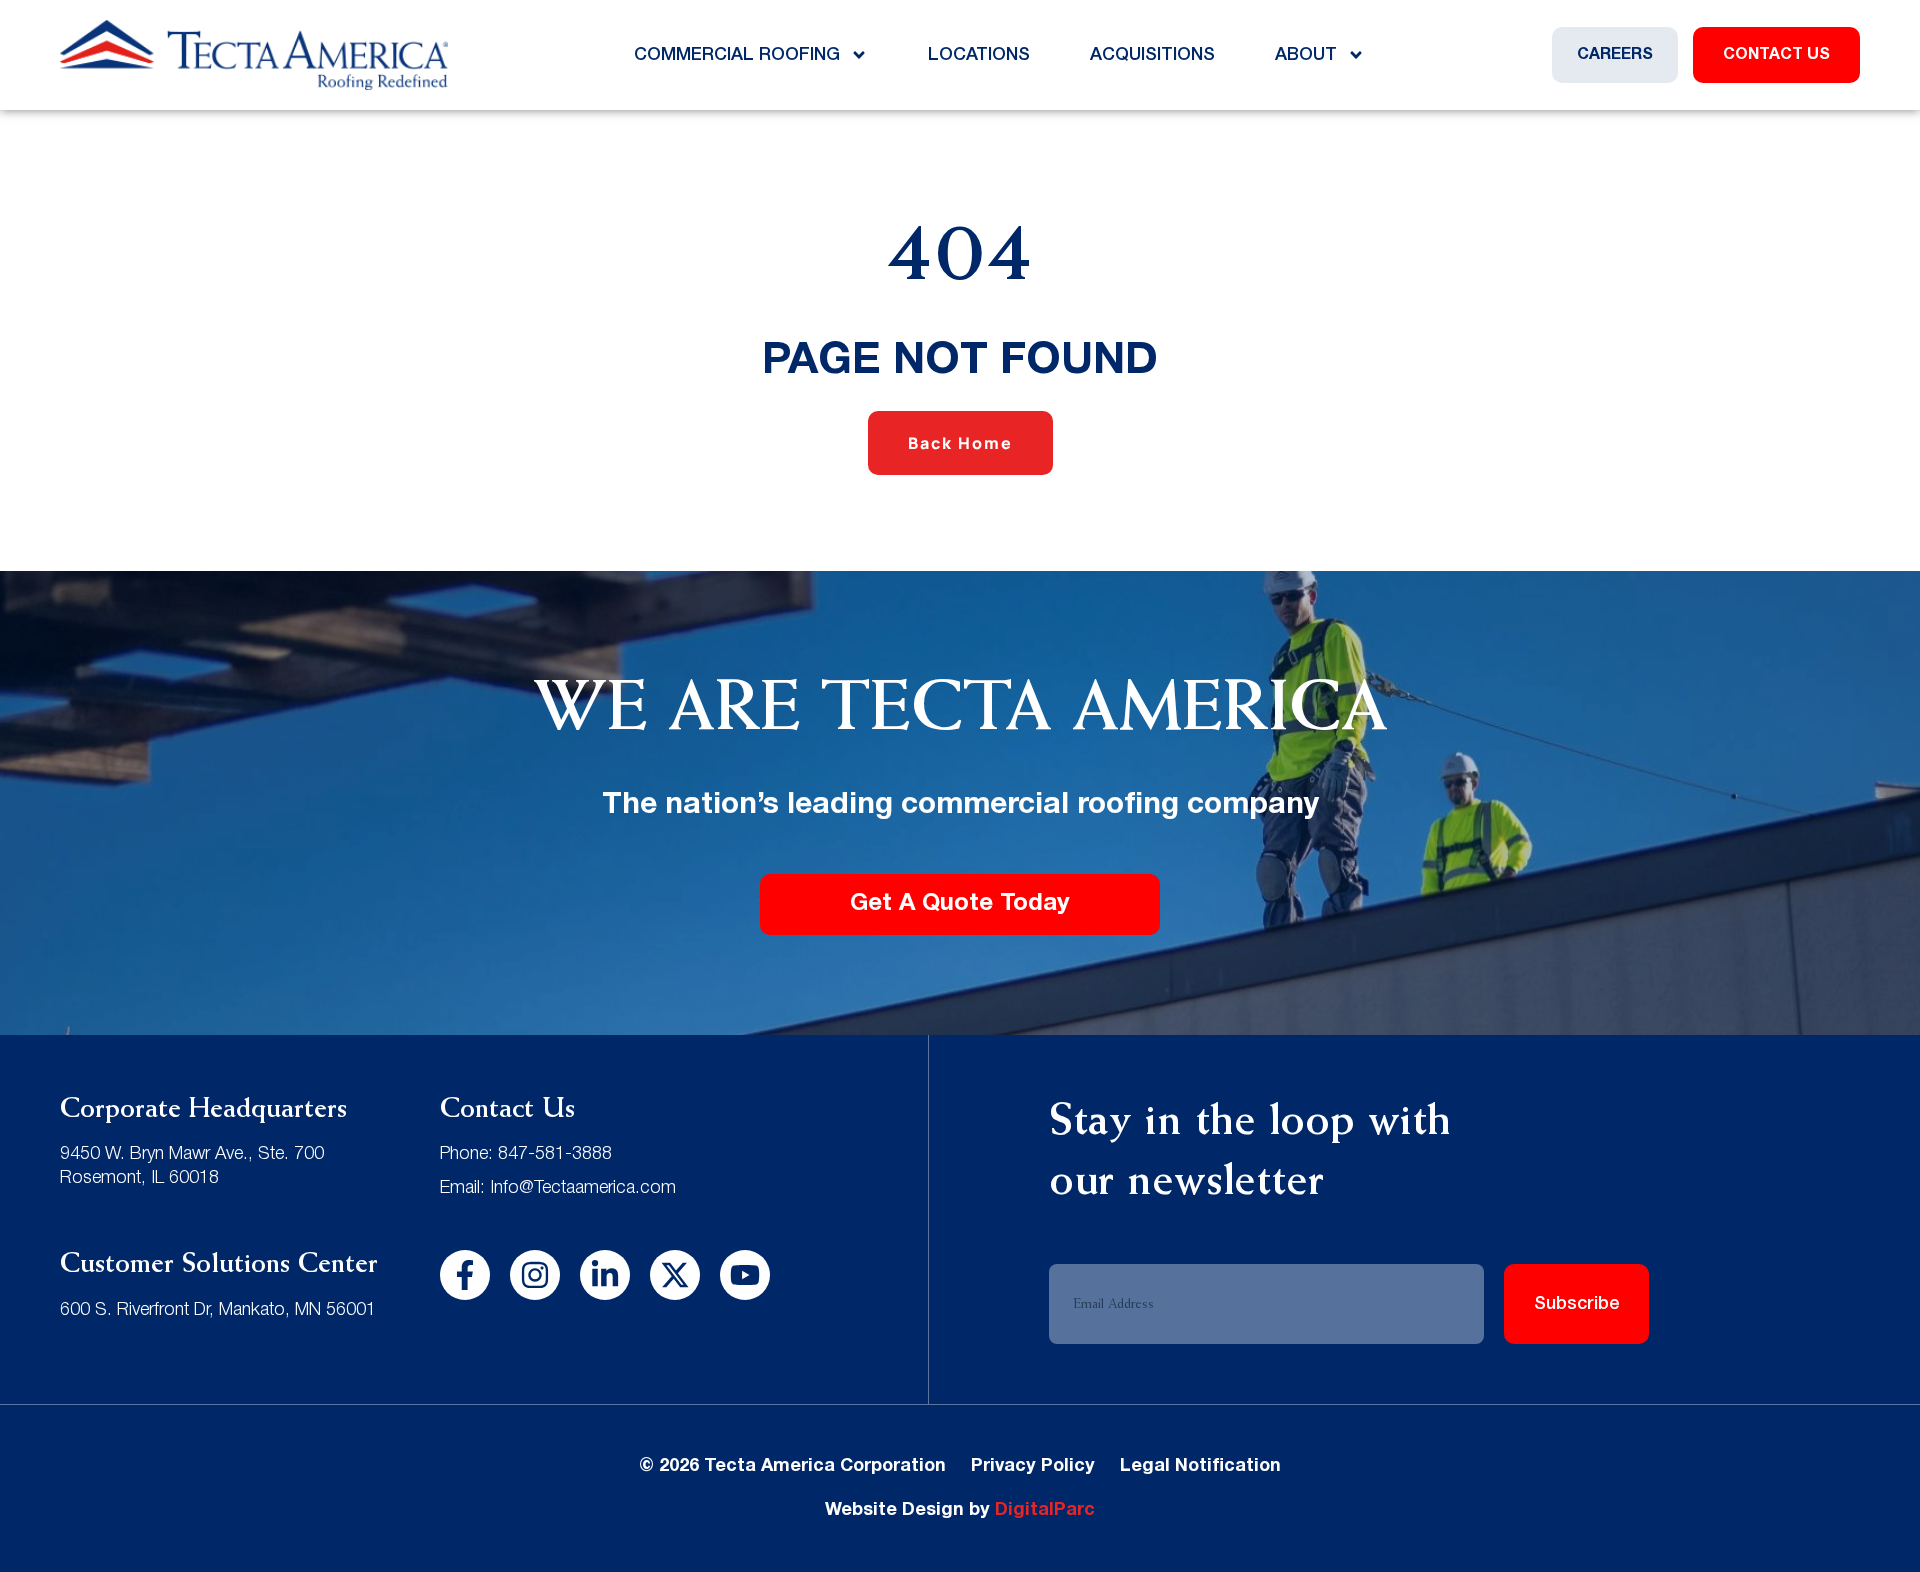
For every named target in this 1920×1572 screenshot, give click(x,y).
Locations (979, 55)
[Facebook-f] (465, 1275)
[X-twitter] (675, 1275)
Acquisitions (1152, 55)
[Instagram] (535, 1275)
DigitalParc (1045, 1510)
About (1306, 55)
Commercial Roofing (737, 55)
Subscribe (1577, 1304)
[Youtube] (745, 1275)
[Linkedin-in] (605, 1275)
